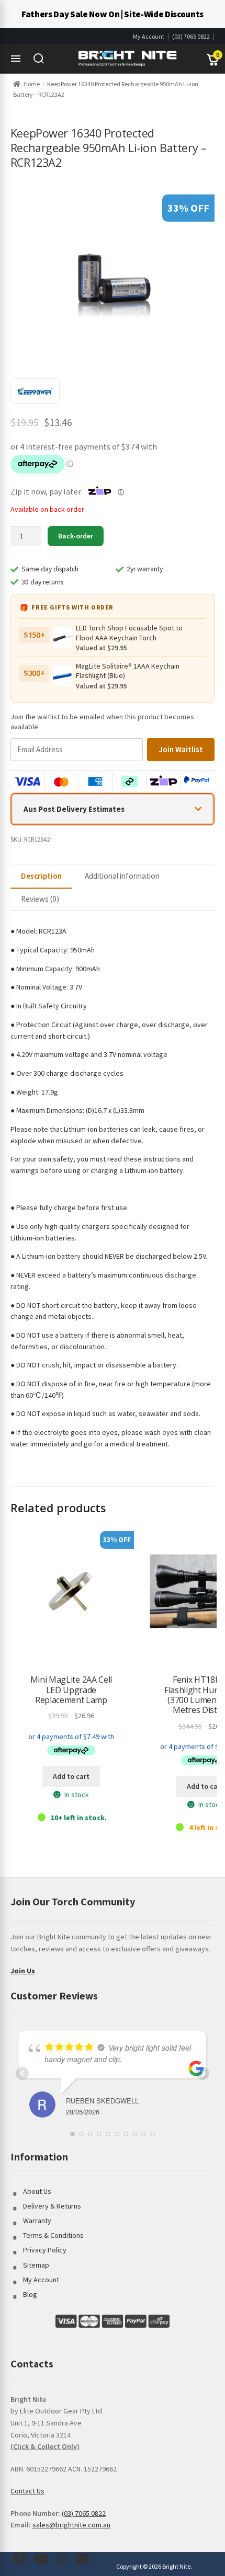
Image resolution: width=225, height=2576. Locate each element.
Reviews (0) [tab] (40, 899)
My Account (149, 36)
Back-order (76, 536)
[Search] (39, 59)
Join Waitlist (181, 749)
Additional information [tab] (122, 876)
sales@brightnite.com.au (71, 2525)
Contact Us (27, 2491)
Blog (30, 2294)
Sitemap (36, 2265)
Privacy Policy (45, 2250)
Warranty (37, 2221)
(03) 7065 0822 (191, 36)
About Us (37, 2191)
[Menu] (16, 59)
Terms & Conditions (53, 2235)
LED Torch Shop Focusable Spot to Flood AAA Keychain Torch (129, 632)
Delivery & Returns (52, 2206)
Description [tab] (41, 876)
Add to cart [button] (71, 1776)
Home (32, 84)
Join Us (23, 1971)
